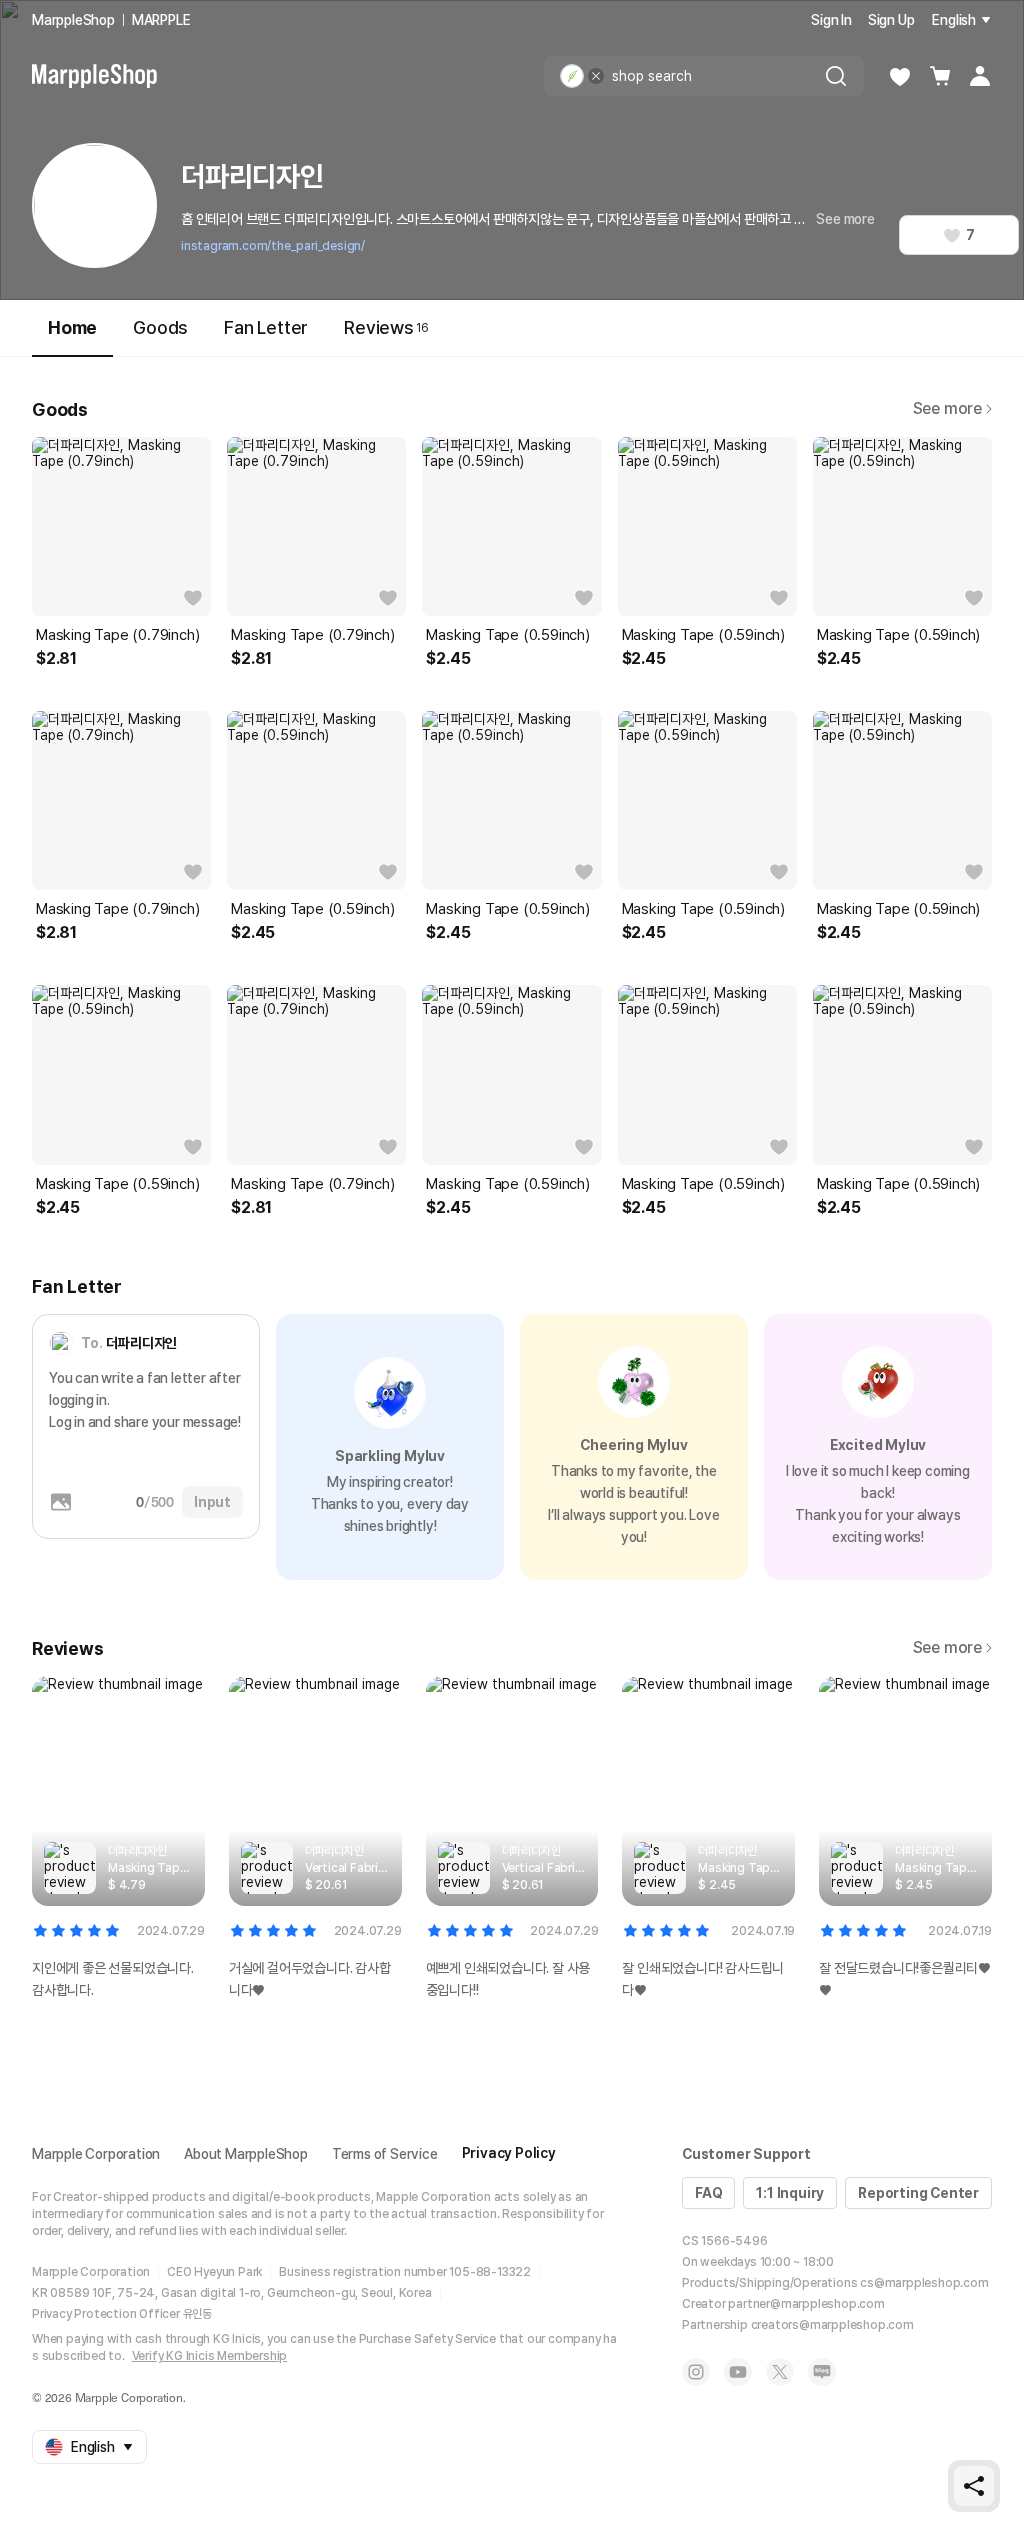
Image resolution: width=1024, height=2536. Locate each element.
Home (72, 327)
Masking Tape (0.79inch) (117, 635)
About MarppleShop (246, 2154)
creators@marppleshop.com (832, 2325)
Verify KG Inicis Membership (210, 2356)
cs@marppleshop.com (924, 2283)
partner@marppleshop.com (806, 2304)
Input (212, 1502)
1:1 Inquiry (790, 2193)
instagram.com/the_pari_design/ (273, 246)
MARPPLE (161, 20)
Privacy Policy (509, 2153)
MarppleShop (73, 20)
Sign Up (891, 20)
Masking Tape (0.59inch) (507, 635)
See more (845, 219)
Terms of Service (385, 2154)
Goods (160, 327)
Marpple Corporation (96, 2154)
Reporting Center (918, 2193)
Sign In (831, 20)
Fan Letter (266, 327)
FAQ (708, 2193)
